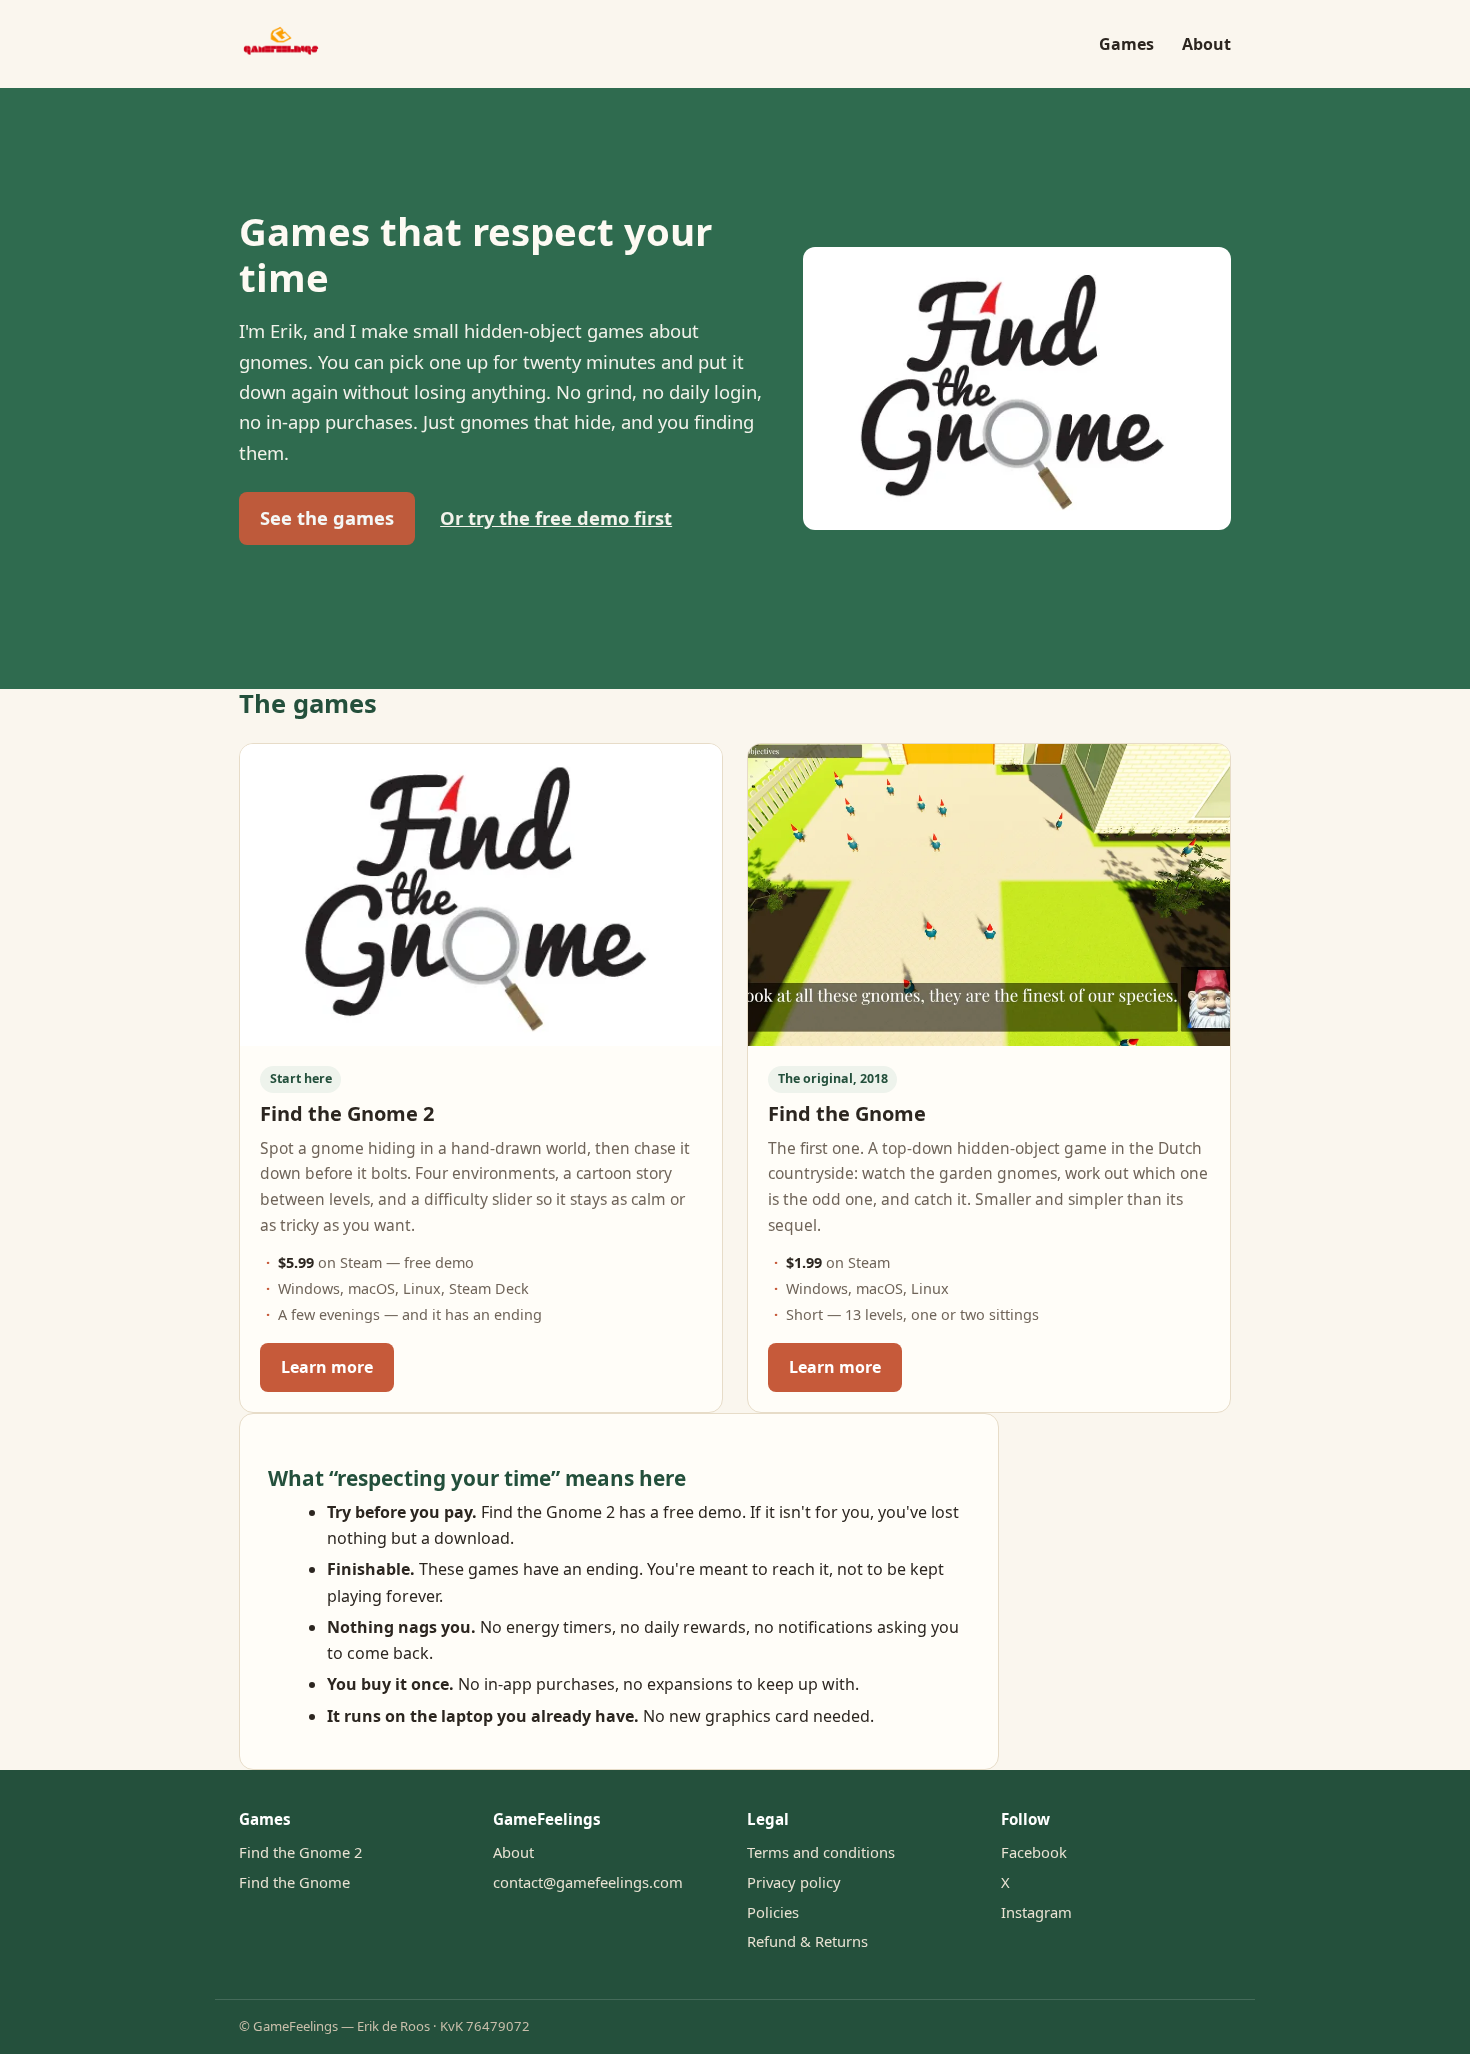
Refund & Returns (807, 1941)
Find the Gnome (294, 1882)
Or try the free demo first (556, 517)
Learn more (327, 1367)
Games (1126, 44)
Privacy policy (794, 1882)
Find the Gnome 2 (300, 1852)
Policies (773, 1912)
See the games (327, 517)
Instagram (1036, 1912)
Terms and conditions (821, 1852)
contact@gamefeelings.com (588, 1882)
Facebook (1034, 1852)
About (1206, 44)
